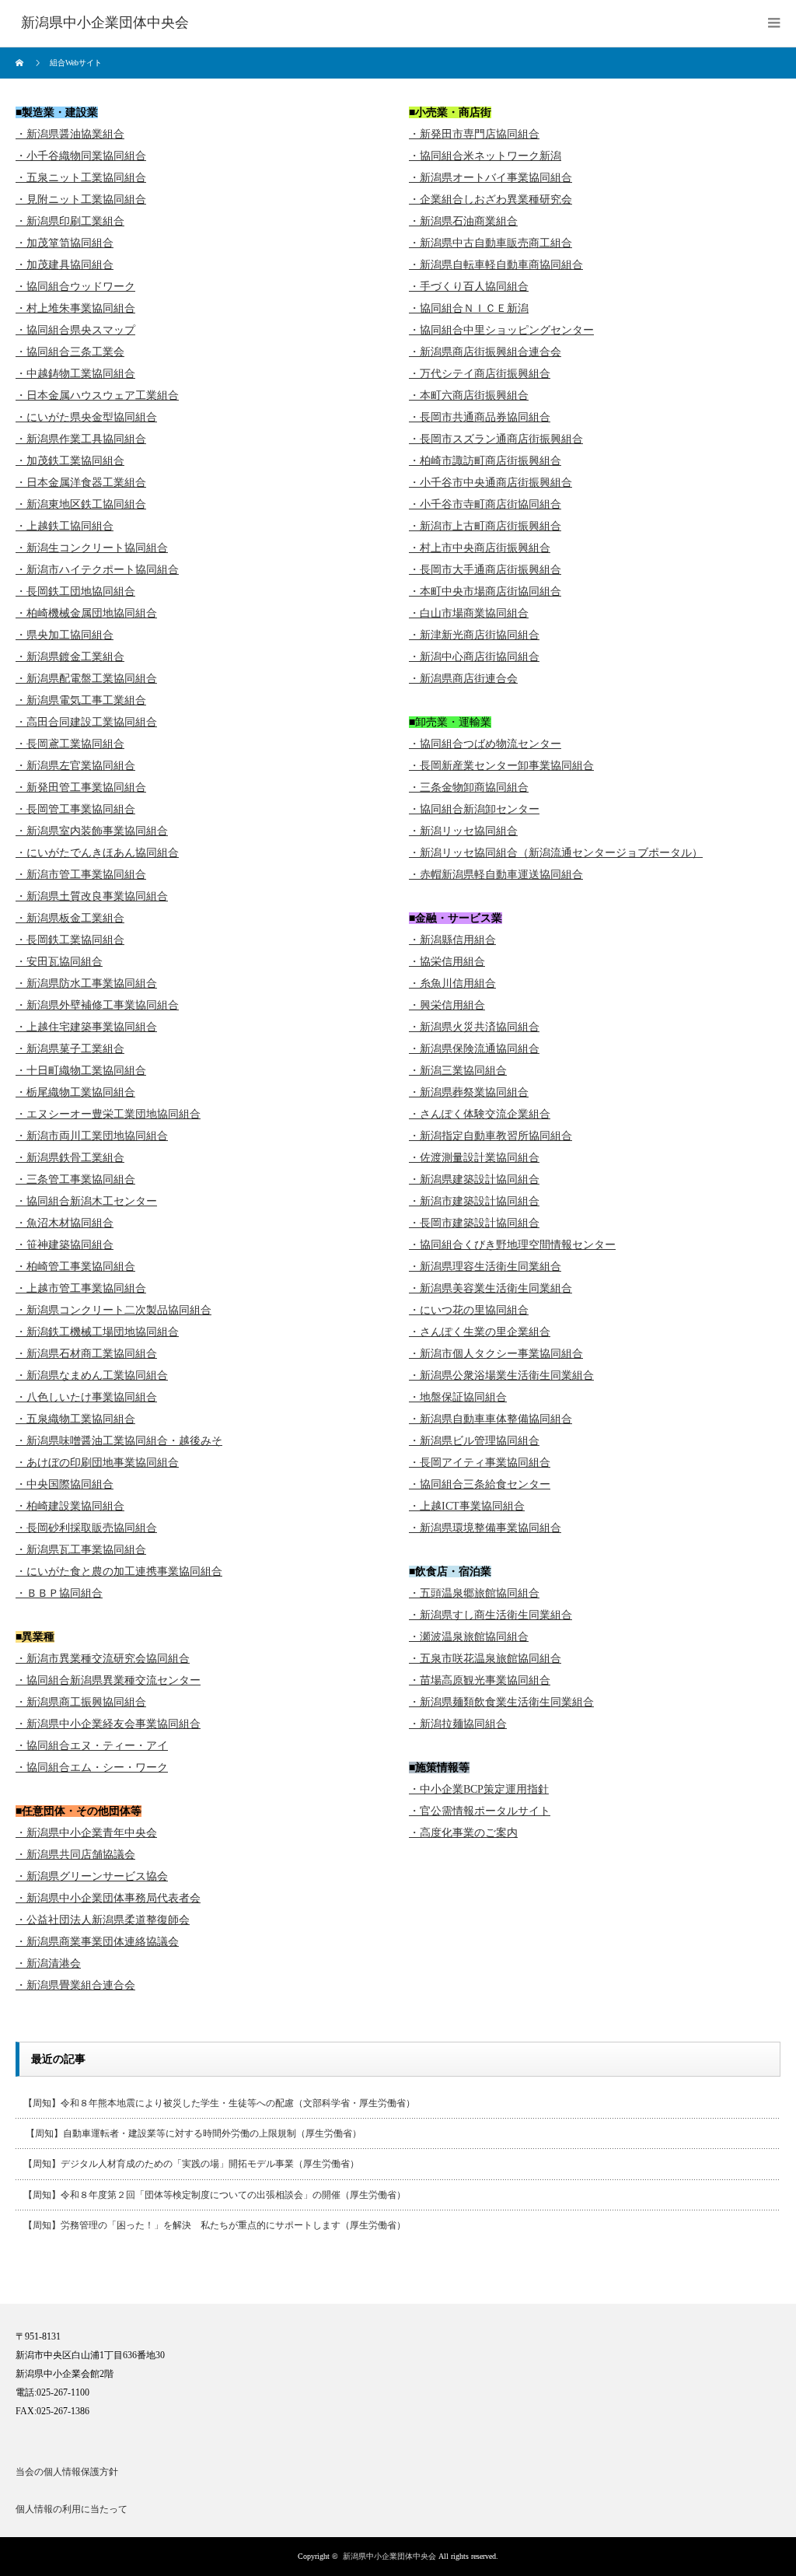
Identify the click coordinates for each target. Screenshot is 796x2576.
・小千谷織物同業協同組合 (81, 156)
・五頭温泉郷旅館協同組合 (474, 1593)
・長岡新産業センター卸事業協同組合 (501, 766)
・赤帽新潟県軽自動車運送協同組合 (496, 875)
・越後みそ (195, 1441)
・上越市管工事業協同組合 (81, 1288)
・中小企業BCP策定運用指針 (479, 1789)
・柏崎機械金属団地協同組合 (86, 613)
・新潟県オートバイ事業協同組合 (491, 178)
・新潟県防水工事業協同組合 (86, 983)
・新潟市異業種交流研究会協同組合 (103, 1659)
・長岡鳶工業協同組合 (70, 744)
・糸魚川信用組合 (452, 983)
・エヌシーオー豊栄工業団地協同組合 (108, 1114)
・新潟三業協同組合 (458, 1071)
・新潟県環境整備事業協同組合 (485, 1528)
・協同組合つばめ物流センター (485, 744)
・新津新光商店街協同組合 (474, 635)
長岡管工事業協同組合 (81, 809)
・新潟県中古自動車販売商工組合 (491, 243)
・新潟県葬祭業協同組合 (469, 1092)
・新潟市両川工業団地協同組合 (92, 1136)
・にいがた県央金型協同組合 (86, 417)
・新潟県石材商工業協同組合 (86, 1354)
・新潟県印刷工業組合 (70, 221)
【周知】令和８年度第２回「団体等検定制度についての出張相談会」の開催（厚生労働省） (215, 2195)
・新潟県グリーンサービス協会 (92, 1876)
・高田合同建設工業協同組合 (86, 722)
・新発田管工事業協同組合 (81, 787)
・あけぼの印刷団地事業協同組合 (97, 1463)
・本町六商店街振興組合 (469, 395)
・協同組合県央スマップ (75, 330)
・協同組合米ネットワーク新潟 (485, 156)
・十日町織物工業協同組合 (81, 1071)
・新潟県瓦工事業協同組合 (81, 1550)
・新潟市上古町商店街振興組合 (485, 526)
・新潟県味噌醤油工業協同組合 (92, 1441)
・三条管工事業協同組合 (75, 1179)
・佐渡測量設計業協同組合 (474, 1158)
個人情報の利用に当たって (72, 2509)
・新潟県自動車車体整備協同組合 (491, 1419)
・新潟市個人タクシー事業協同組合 (496, 1354)
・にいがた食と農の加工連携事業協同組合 (119, 1571)
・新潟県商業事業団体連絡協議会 (97, 1942)
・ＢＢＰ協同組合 (59, 1593)
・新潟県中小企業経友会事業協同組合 (108, 1724)
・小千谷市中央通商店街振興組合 (491, 483)
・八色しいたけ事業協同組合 (86, 1397)
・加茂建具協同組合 (65, 265)
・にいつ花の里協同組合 (469, 1310)
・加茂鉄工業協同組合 (70, 461)
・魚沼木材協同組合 (65, 1223)
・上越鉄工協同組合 (65, 526)
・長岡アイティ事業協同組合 (480, 1463)
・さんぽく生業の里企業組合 (480, 1332)
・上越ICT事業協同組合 (467, 1506)
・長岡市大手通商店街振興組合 (485, 570)
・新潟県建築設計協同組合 (474, 1179)
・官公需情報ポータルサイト (480, 1811)
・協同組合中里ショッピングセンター (501, 330)
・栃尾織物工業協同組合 (75, 1092)
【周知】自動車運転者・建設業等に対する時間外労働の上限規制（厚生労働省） (192, 2133)
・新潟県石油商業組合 (463, 221)
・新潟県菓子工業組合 (70, 1049)
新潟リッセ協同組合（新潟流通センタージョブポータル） (561, 853)
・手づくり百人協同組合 (469, 287)
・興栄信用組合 (447, 1005)
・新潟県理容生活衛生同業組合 (485, 1267)
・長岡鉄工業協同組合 (70, 940)
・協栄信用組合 (447, 962)
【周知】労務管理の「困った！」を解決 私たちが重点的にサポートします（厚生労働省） (215, 2225)
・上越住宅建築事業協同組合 (86, 1027)
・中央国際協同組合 (65, 1484)
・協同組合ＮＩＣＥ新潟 (469, 308)
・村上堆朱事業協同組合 (75, 308)
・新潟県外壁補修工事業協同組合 (97, 1005)
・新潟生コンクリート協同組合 (92, 548)
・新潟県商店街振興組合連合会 (485, 352)
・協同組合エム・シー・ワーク (92, 1767)
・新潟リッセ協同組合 (463, 831)
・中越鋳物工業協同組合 (75, 374)
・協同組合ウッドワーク (75, 287)
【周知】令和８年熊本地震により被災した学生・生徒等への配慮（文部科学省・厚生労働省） (219, 2103)
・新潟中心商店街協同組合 (474, 657)
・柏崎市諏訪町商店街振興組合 (485, 461)
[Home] (21, 63)
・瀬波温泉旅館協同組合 (469, 1637)
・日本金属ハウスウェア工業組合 (97, 395)
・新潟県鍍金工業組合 (70, 657)
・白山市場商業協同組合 (469, 613)
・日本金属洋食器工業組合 (81, 483)
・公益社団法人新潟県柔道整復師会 (103, 1920)
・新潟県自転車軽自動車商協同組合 (496, 265)
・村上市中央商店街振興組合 (480, 548)
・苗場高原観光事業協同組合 (480, 1680)
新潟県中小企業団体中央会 (389, 2556)
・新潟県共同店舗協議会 (75, 1855)
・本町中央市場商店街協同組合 (485, 591)
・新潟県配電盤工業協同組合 (86, 679)
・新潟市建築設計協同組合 (474, 1201)
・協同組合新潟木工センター (86, 1201)
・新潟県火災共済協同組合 (474, 1027)
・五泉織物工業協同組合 (75, 1419)
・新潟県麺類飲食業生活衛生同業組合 (501, 1702)
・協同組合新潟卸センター (474, 809)
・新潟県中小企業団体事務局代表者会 (108, 1898)
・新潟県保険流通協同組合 (474, 1049)
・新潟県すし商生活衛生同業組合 (491, 1615)
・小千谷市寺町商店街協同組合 (485, 504)
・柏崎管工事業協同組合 (75, 1267)
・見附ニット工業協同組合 (81, 199)
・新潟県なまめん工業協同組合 (92, 1375)
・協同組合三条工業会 (70, 352)
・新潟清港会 (48, 1963)
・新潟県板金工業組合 (70, 918)
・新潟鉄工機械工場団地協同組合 (97, 1332)
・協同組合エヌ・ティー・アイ (92, 1746)
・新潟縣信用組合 (452, 940)
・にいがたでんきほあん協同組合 (97, 853)
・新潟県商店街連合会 (463, 679)
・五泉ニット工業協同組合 (81, 178)
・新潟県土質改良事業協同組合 (92, 896)
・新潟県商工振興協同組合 (81, 1702)
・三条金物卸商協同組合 (469, 787)
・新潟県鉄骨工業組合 (70, 1158)
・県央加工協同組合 (65, 635)
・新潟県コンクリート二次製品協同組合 (113, 1310)
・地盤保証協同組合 (458, 1397)
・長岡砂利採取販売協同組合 (86, 1528)
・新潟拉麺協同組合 (458, 1724)
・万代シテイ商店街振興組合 (480, 374)
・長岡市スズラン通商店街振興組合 (496, 439)
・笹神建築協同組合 (65, 1245)
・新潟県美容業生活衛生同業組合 (491, 1288)
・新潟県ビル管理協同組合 (474, 1441)
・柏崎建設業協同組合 (70, 1506)
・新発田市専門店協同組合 (474, 134)
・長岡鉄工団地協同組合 (75, 591)
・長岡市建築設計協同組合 (474, 1223)
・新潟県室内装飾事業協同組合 (92, 831)
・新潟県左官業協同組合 (75, 766)
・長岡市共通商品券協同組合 (480, 417)
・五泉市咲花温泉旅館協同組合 (485, 1659)
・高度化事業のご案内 (463, 1833)
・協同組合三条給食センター (480, 1484)
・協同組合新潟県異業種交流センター (108, 1680)
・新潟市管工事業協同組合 (81, 875)
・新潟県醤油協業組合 (70, 134)
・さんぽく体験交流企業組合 (480, 1114)
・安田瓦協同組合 (59, 962)
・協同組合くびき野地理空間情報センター (512, 1245)
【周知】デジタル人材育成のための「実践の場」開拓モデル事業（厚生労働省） (191, 2164)
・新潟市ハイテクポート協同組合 (97, 570)
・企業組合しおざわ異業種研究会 (491, 199)
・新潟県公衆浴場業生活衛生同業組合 (501, 1375)
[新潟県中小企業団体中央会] (105, 23)
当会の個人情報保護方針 (67, 2472)
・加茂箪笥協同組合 (65, 243)
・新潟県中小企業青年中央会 (86, 1833)
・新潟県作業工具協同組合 (81, 439)
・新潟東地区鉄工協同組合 (81, 504)
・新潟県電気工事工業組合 (81, 700)
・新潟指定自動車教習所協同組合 (491, 1136)
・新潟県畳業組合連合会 (75, 1985)
